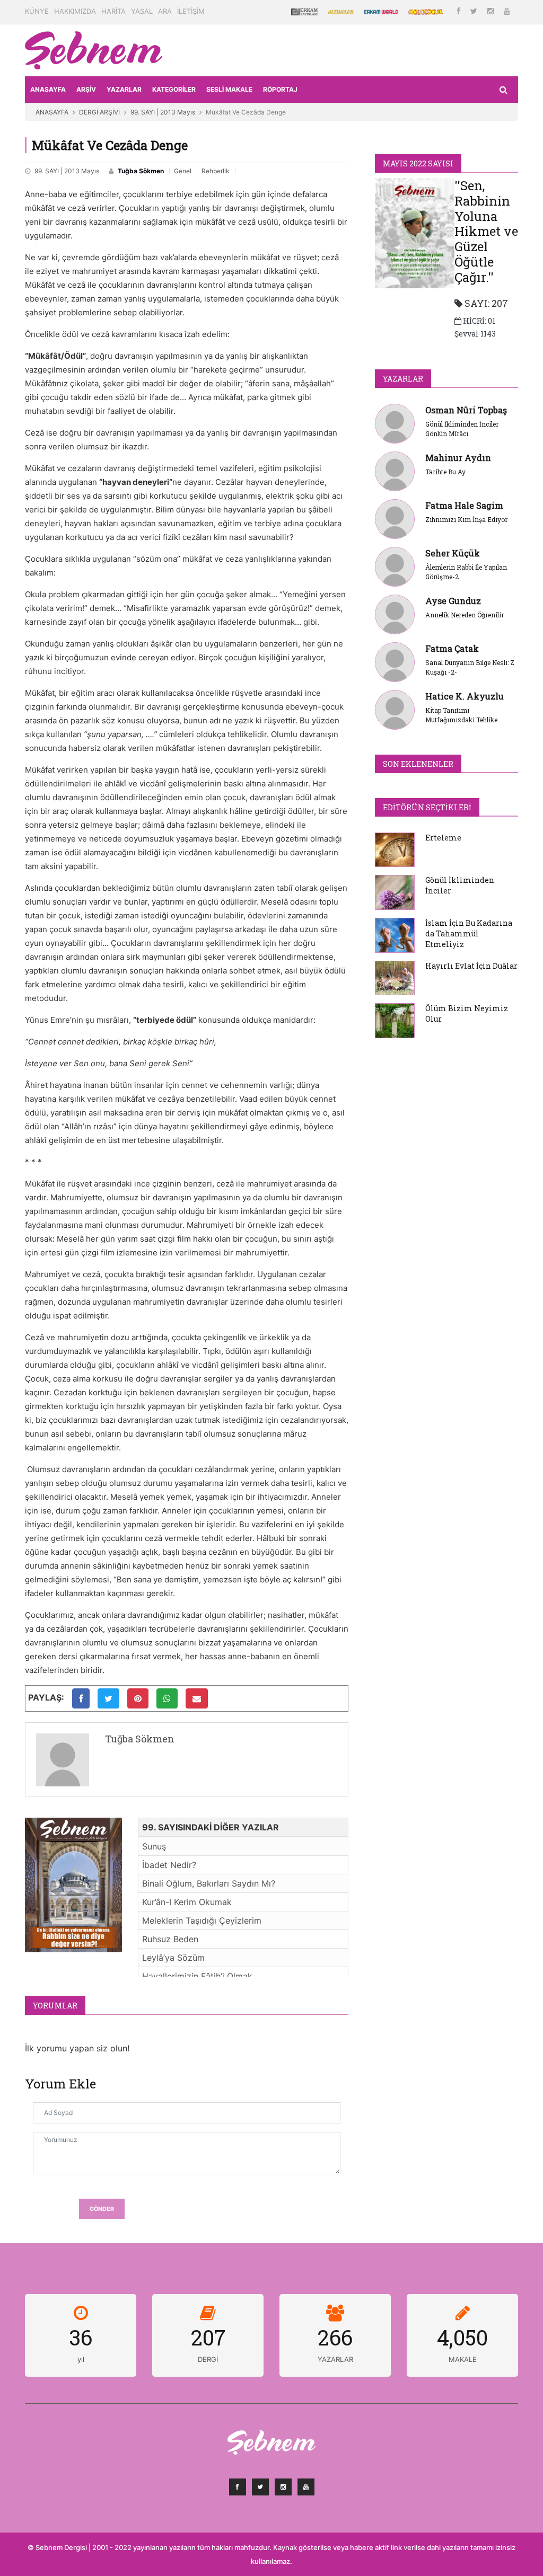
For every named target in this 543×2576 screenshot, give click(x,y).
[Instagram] (492, 11)
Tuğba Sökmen (141, 171)
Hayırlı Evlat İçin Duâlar (471, 966)
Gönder (102, 2209)
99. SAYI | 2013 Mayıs (163, 112)
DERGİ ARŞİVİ (99, 112)
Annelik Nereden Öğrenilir (465, 615)
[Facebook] (460, 11)
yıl (81, 2359)
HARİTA (113, 11)
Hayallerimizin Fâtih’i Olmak (197, 1976)
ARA (165, 11)
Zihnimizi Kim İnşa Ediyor (466, 519)
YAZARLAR (124, 89)
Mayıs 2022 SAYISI (418, 163)
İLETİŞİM (191, 11)
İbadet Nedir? (169, 1865)
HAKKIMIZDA (75, 11)
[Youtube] (507, 11)
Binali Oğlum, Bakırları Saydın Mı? (209, 1883)
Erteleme (443, 838)
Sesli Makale (229, 89)
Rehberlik (216, 171)
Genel (183, 171)
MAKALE (463, 2359)
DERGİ (208, 2359)
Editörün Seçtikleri (427, 807)
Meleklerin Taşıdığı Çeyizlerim (202, 1920)
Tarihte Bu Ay (445, 472)
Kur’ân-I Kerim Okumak (187, 1902)
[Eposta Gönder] (197, 1698)
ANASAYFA (48, 89)
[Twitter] (475, 11)
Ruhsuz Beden (170, 1939)
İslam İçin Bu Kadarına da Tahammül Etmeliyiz (469, 933)
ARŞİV (86, 89)
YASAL (142, 11)
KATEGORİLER (174, 89)
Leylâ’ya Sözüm (173, 1958)
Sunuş (154, 1846)
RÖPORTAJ (280, 89)
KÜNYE (37, 11)
